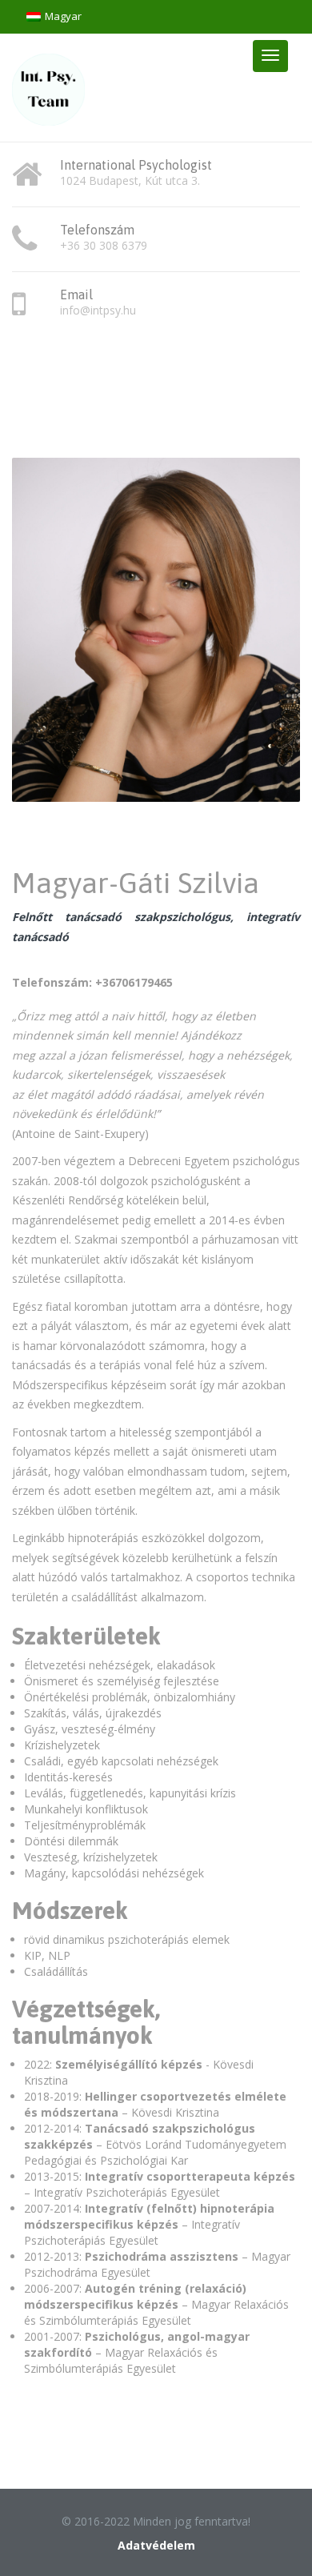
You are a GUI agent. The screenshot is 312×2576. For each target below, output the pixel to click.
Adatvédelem (156, 2545)
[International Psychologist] (48, 86)
